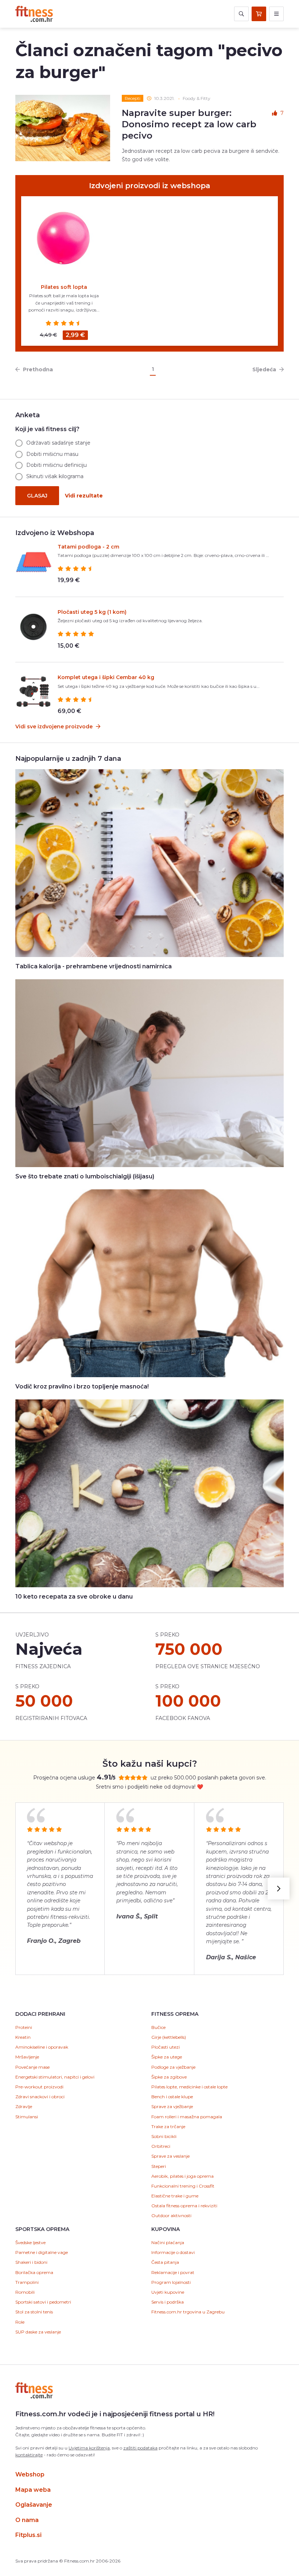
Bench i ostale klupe (172, 2097)
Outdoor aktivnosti (171, 2215)
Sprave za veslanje (170, 2156)
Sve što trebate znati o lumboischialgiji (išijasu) (85, 1176)
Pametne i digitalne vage (42, 2252)
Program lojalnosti (171, 2282)
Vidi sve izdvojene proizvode (55, 727)
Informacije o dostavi (173, 2252)
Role (20, 2322)
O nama (27, 2520)
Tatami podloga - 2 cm (88, 547)
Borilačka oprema (34, 2272)
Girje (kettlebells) (169, 2037)
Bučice (158, 2027)
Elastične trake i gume (175, 2196)
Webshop (30, 2474)
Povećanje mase (32, 2067)
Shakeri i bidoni (31, 2262)
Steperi (159, 2166)
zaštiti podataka (140, 2448)
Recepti (133, 98)
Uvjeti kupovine (168, 2292)
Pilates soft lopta (64, 287)
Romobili (25, 2292)
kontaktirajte (29, 2455)
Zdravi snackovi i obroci (40, 2097)
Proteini (24, 2027)
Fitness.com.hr (34, 14)
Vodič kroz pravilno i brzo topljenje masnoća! (82, 1386)
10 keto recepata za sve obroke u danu (74, 1597)
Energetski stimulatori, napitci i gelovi (55, 2077)
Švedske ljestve (30, 2242)
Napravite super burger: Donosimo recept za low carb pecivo (189, 124)
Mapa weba (33, 2490)
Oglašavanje (34, 2505)
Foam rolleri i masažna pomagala (187, 2117)
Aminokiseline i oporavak (42, 2047)
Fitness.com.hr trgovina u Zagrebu (188, 2312)
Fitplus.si (28, 2535)
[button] (279, 1889)
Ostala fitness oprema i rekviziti (184, 2206)
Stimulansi (27, 2117)
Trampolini (27, 2282)
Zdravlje (24, 2106)
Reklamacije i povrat (173, 2272)
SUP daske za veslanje (38, 2332)
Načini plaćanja (168, 2242)
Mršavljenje (27, 2057)
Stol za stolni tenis (34, 2312)
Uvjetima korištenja (89, 2448)
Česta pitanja (165, 2262)
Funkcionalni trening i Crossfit (183, 2186)
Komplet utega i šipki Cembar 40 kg (106, 677)
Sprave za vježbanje (172, 2106)
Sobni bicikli (164, 2136)
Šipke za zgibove (169, 2077)
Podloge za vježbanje (173, 2067)
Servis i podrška (168, 2302)
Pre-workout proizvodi (39, 2087)
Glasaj (37, 496)
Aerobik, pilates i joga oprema (182, 2176)
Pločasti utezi (166, 2047)
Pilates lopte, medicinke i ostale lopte (189, 2087)
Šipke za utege (167, 2057)
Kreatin (23, 2037)
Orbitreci (161, 2146)
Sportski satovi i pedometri (43, 2302)
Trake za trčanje (168, 2126)
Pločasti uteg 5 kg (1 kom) (92, 612)
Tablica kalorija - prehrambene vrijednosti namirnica (94, 966)
